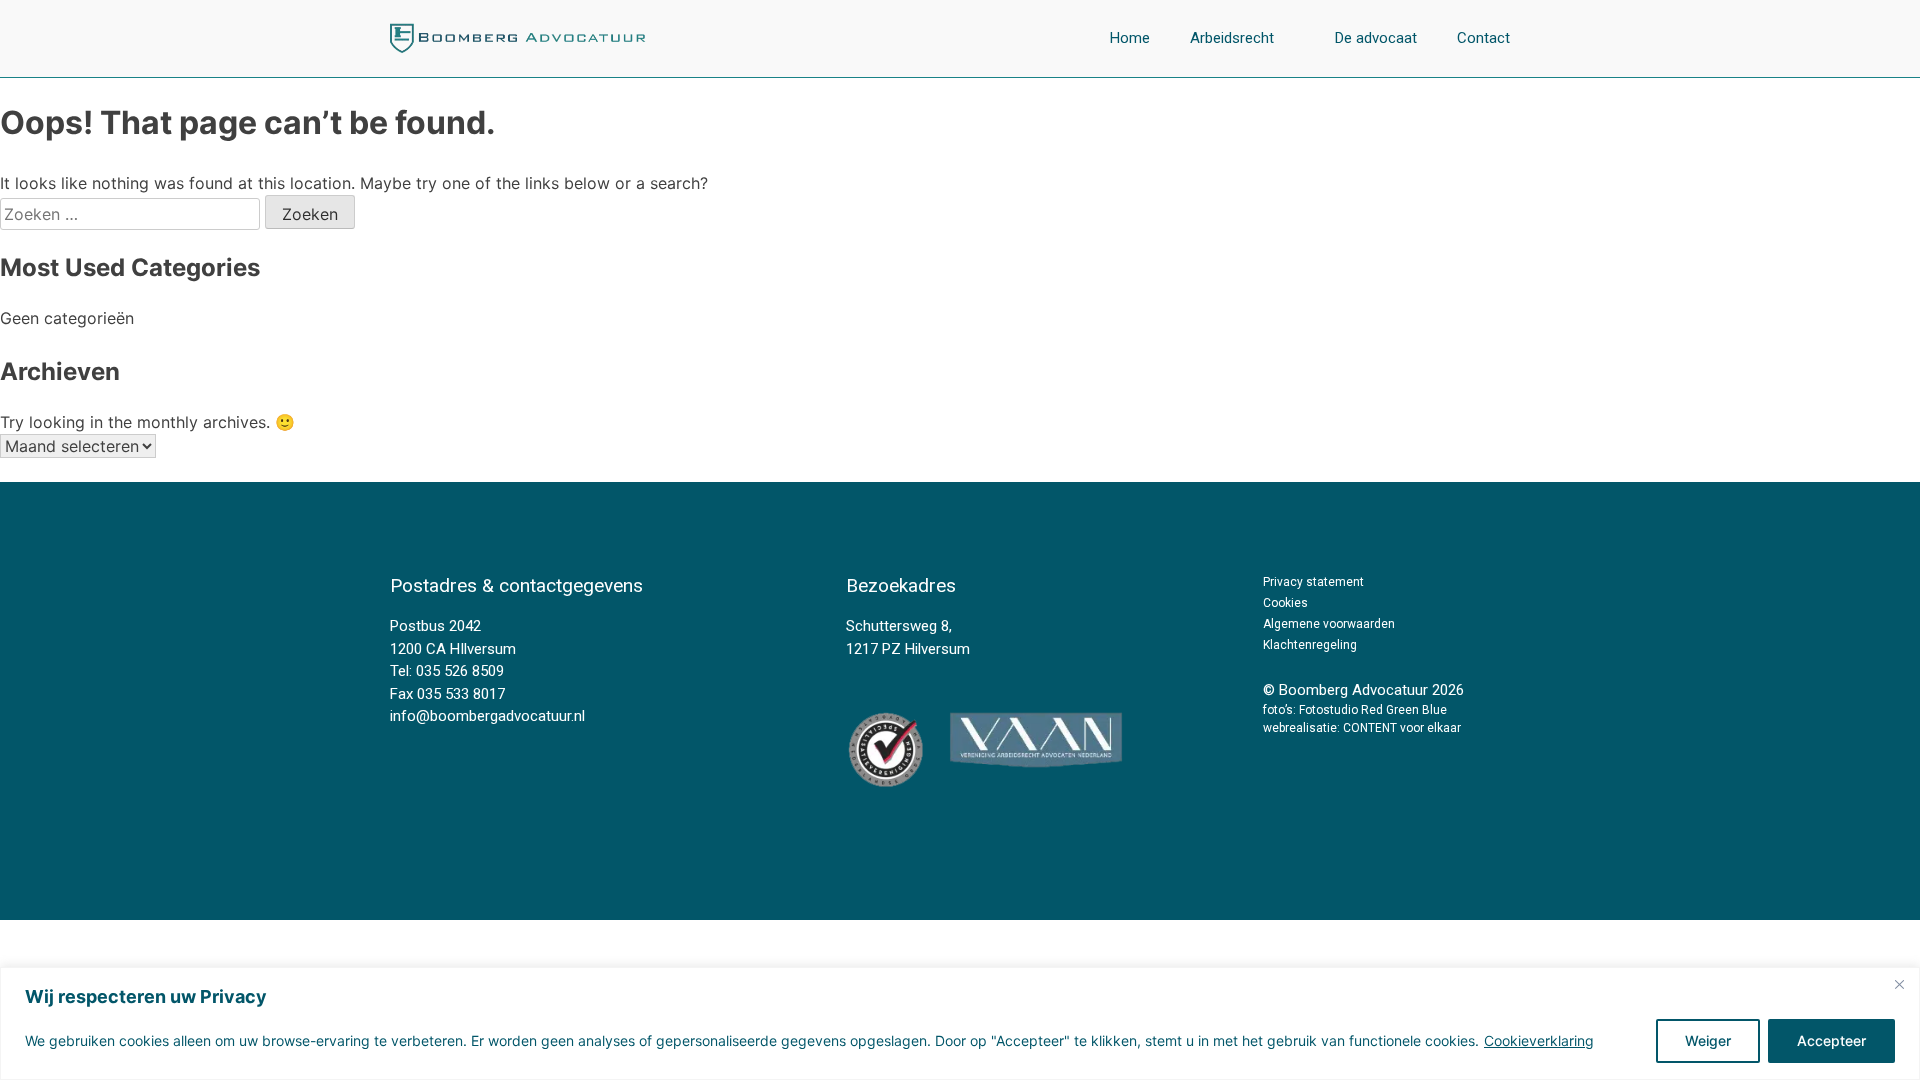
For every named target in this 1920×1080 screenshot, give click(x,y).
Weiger (1708, 1040)
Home (1130, 38)
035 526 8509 (460, 671)
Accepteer (1831, 1040)
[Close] (1899, 984)
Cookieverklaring (1539, 1040)
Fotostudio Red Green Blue (1373, 710)
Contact (1483, 38)
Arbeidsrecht (1232, 38)
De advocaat (1376, 38)
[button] (1242, 38)
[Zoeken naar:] (132, 214)
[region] (960, 1023)
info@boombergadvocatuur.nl (487, 716)
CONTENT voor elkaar (1402, 728)
